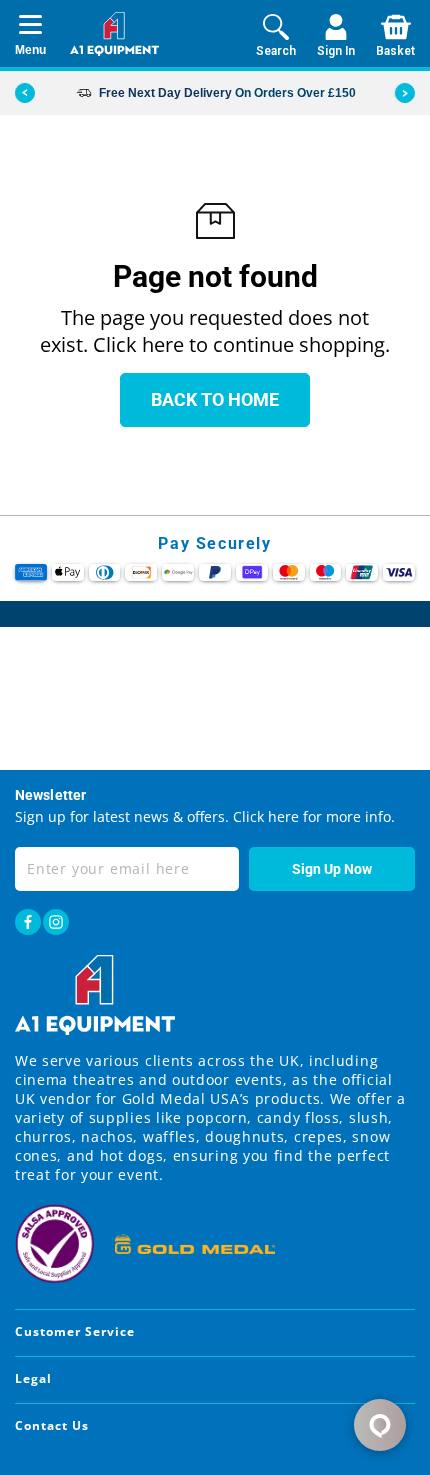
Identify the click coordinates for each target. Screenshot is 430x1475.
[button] (405, 93)
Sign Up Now (332, 869)
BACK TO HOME (215, 399)
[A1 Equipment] (114, 34)
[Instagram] (56, 922)
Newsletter (50, 795)
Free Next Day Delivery (165, 93)
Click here (264, 816)
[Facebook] (28, 922)
